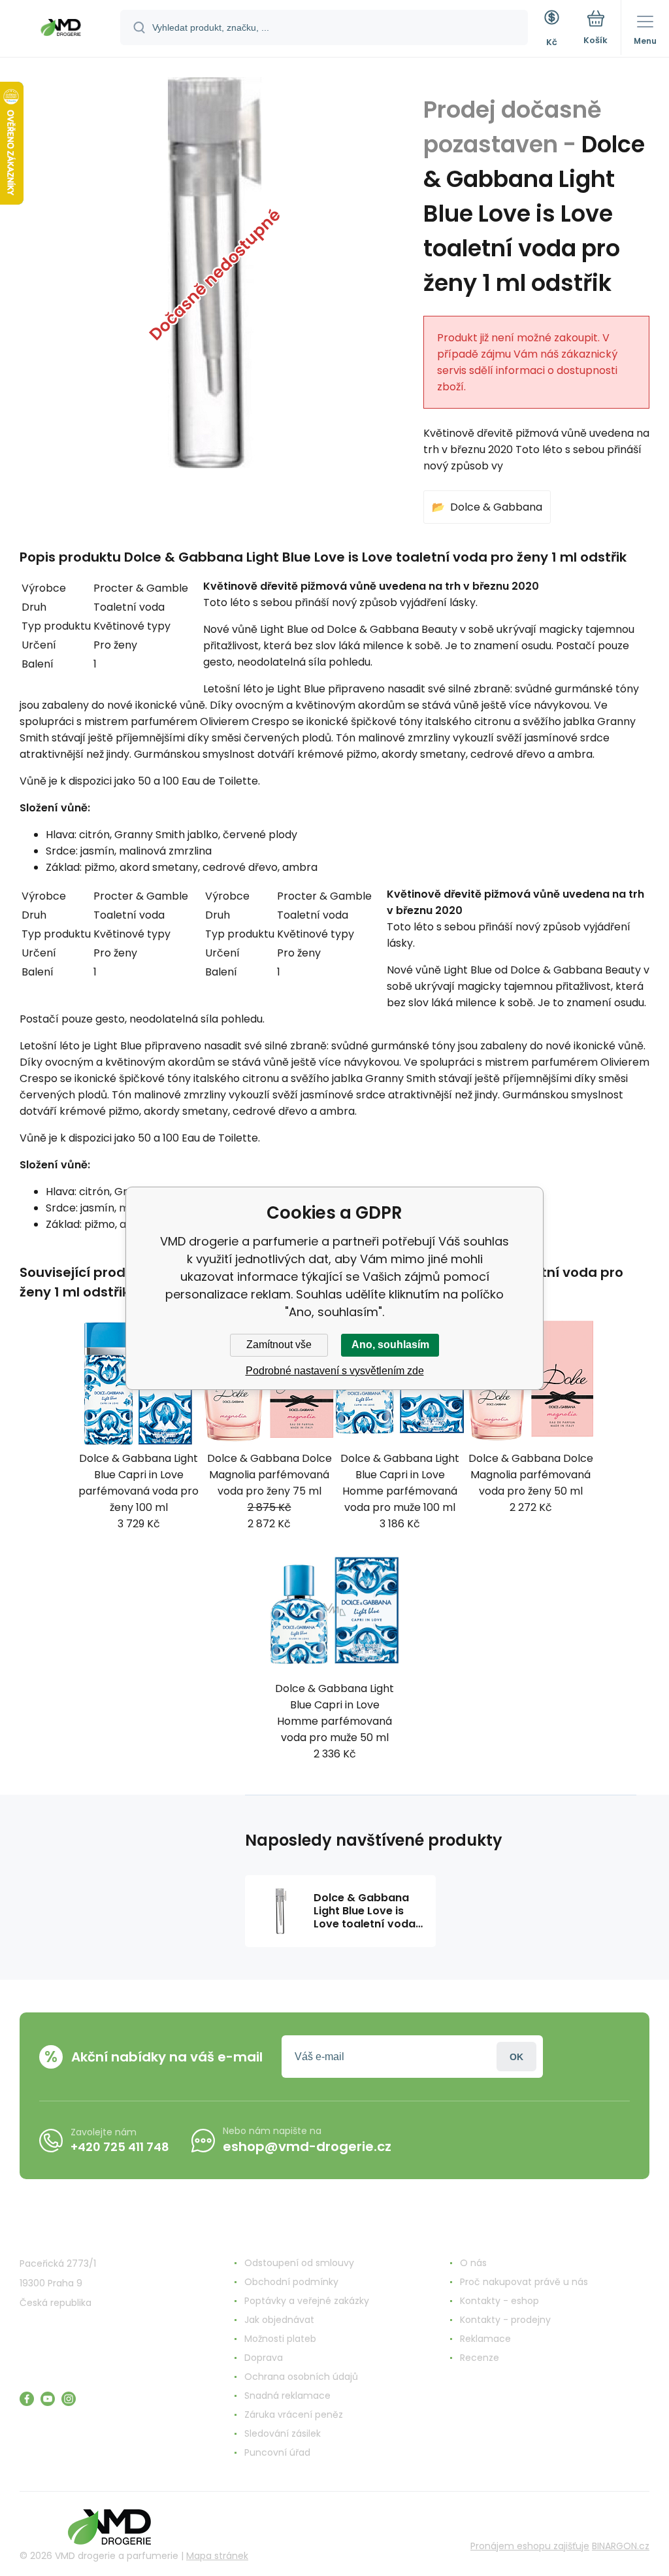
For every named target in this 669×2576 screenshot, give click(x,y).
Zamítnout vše (279, 1345)
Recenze (480, 2358)
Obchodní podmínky (291, 2282)
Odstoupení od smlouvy (299, 2263)
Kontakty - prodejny (505, 2320)
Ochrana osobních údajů (301, 2377)
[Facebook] (27, 2399)
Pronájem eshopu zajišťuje (530, 2546)
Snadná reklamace (287, 2396)
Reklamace (485, 2339)
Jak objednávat (279, 2320)
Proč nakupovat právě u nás (524, 2282)
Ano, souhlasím (390, 1345)
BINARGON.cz (621, 2546)
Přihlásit (516, 2057)
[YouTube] (48, 2399)
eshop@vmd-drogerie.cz (307, 2146)
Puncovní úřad (277, 2452)
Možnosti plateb (280, 2339)
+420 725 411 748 (120, 2147)
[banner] (61, 29)
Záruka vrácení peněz (294, 2415)
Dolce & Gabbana (496, 507)
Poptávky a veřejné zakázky (307, 2301)
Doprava (264, 2358)
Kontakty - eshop (499, 2301)
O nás (473, 2263)
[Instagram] (69, 2399)
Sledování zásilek (283, 2433)
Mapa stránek (217, 2556)
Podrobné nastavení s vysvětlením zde (335, 1371)
